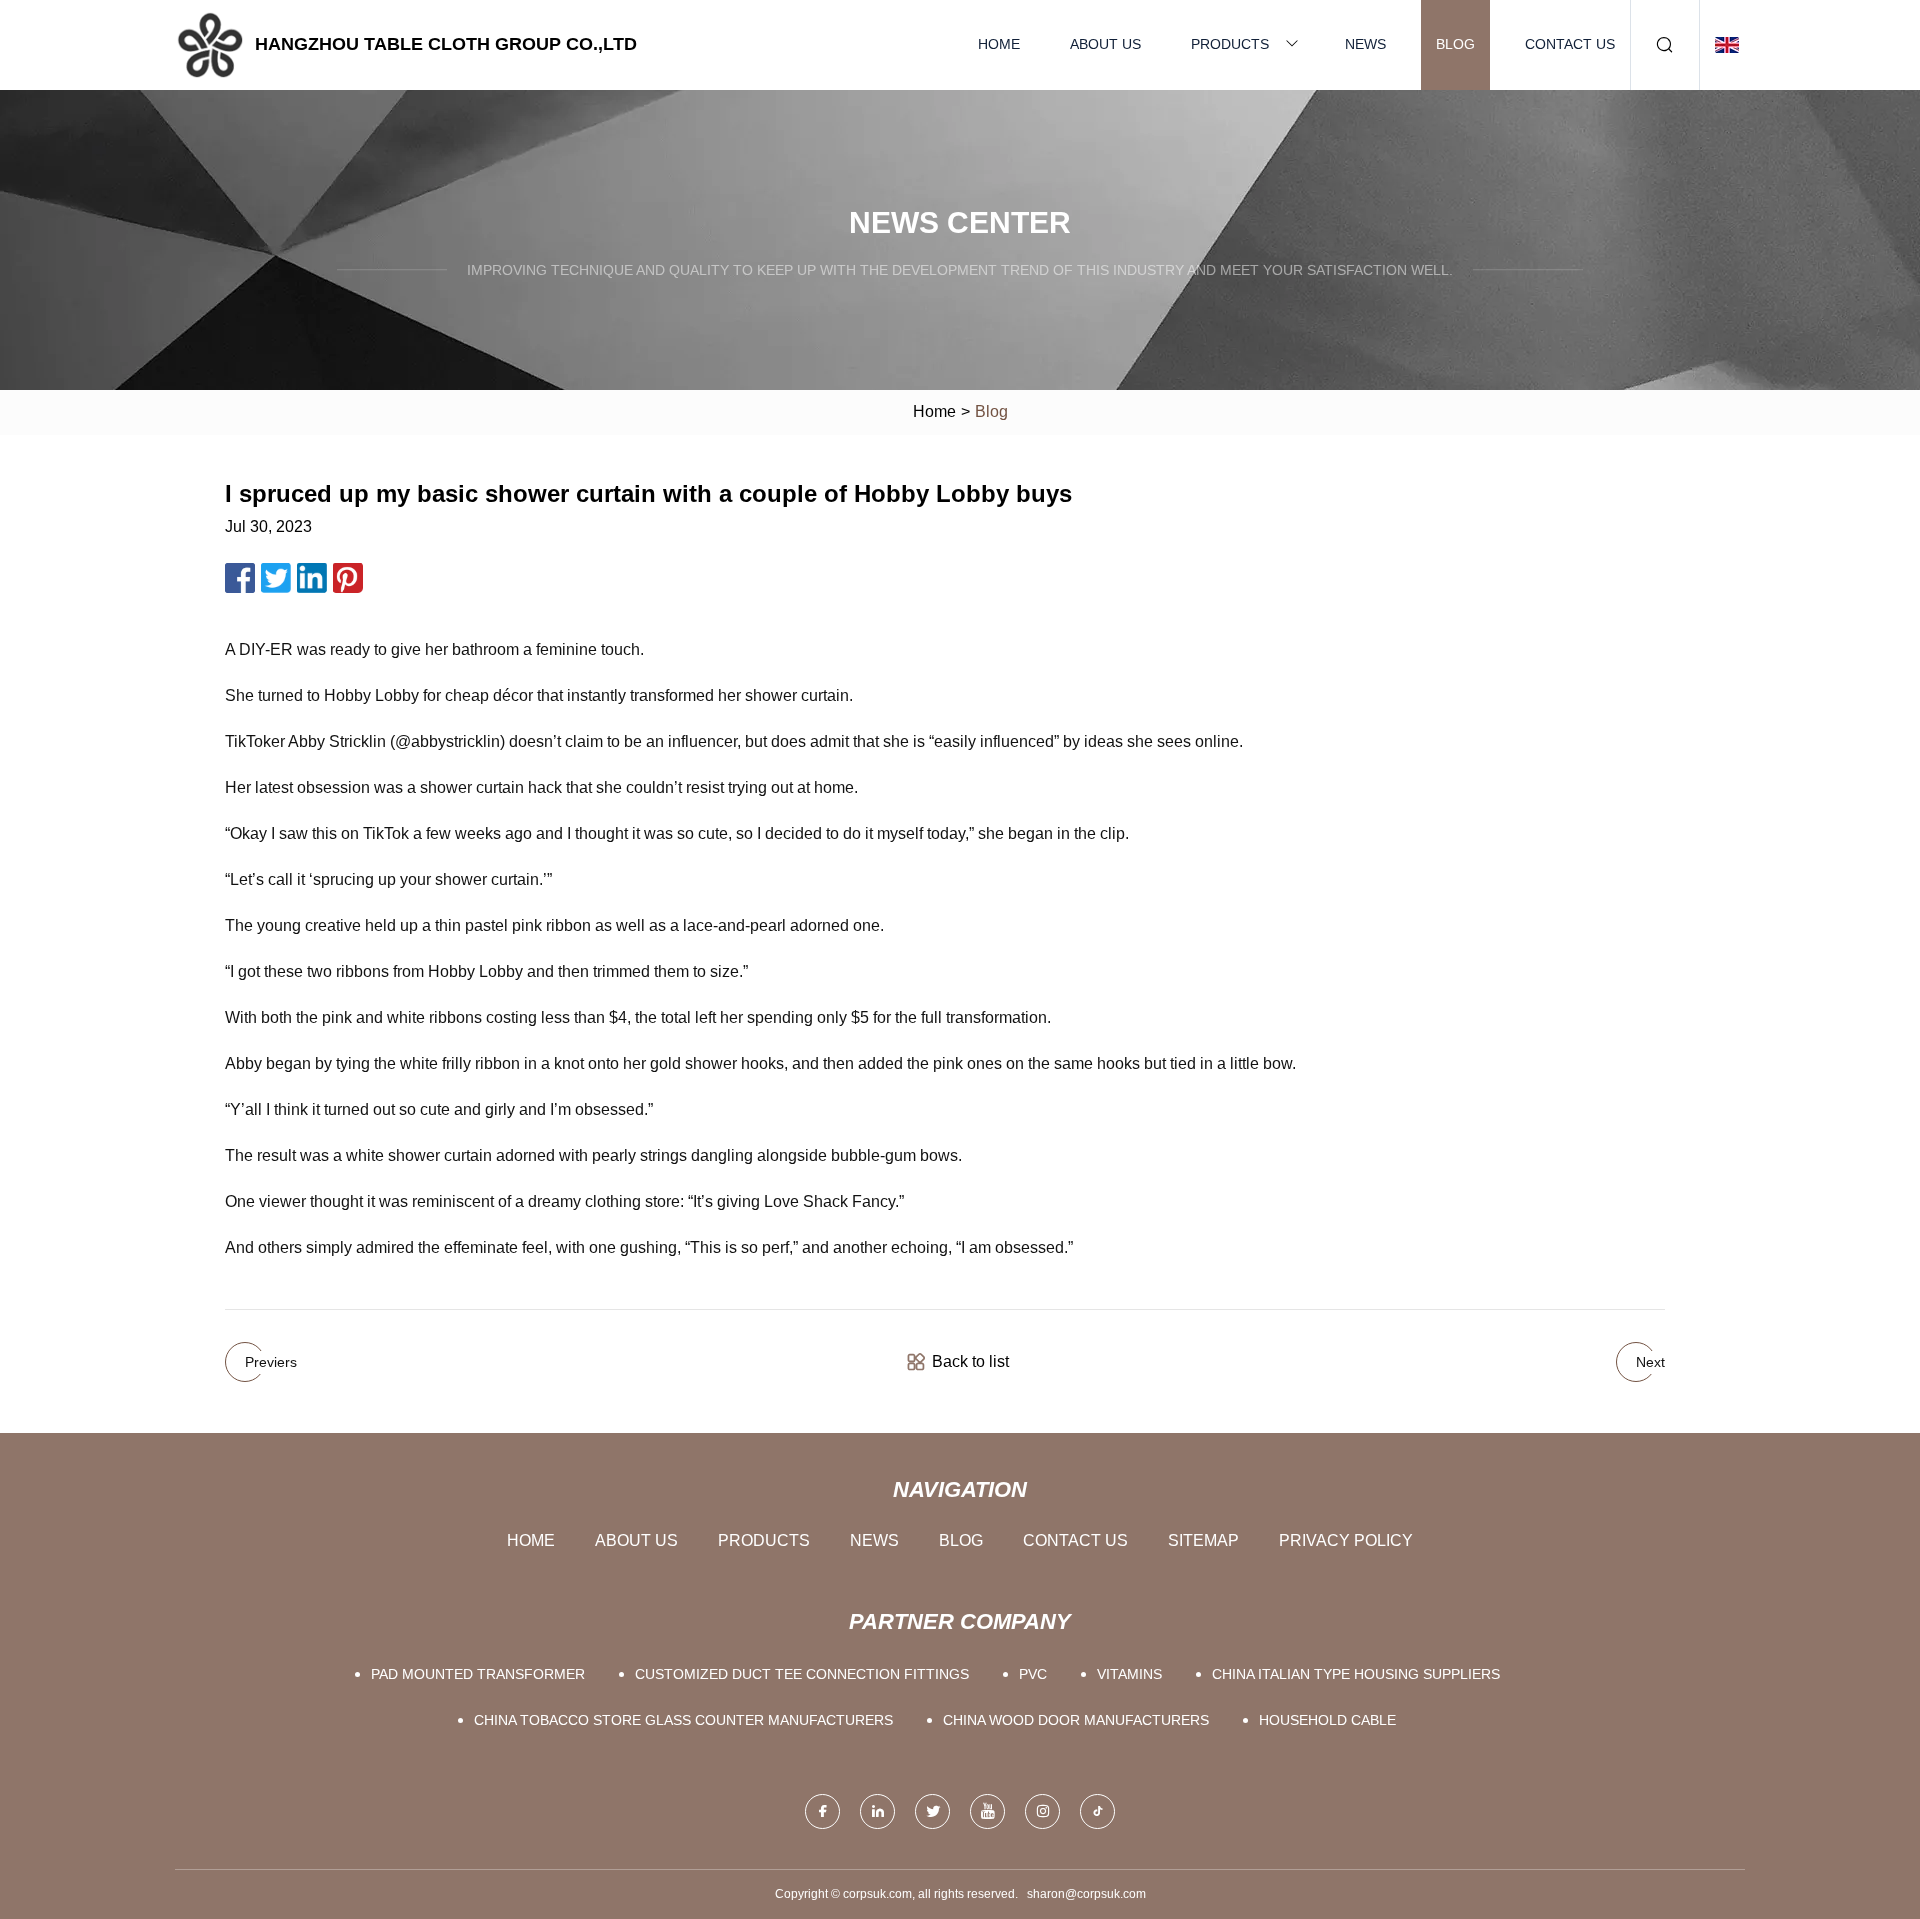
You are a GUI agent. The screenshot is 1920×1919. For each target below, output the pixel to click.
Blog (1455, 44)
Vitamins (1129, 1674)
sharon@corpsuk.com (1086, 1894)
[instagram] (1042, 1811)
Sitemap (1203, 1540)
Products (1230, 44)
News (1365, 44)
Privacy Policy (1346, 1540)
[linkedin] (877, 1811)
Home (999, 44)
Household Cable (1327, 1720)
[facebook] (822, 1811)
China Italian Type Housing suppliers (1356, 1674)
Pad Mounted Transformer (478, 1674)
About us (1105, 44)
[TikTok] (1097, 1811)
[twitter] (932, 1811)
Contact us (1570, 44)
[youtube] (987, 1811)
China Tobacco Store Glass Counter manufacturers (683, 1720)
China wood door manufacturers (1076, 1720)
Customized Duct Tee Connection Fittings (802, 1674)
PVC (1033, 1674)
